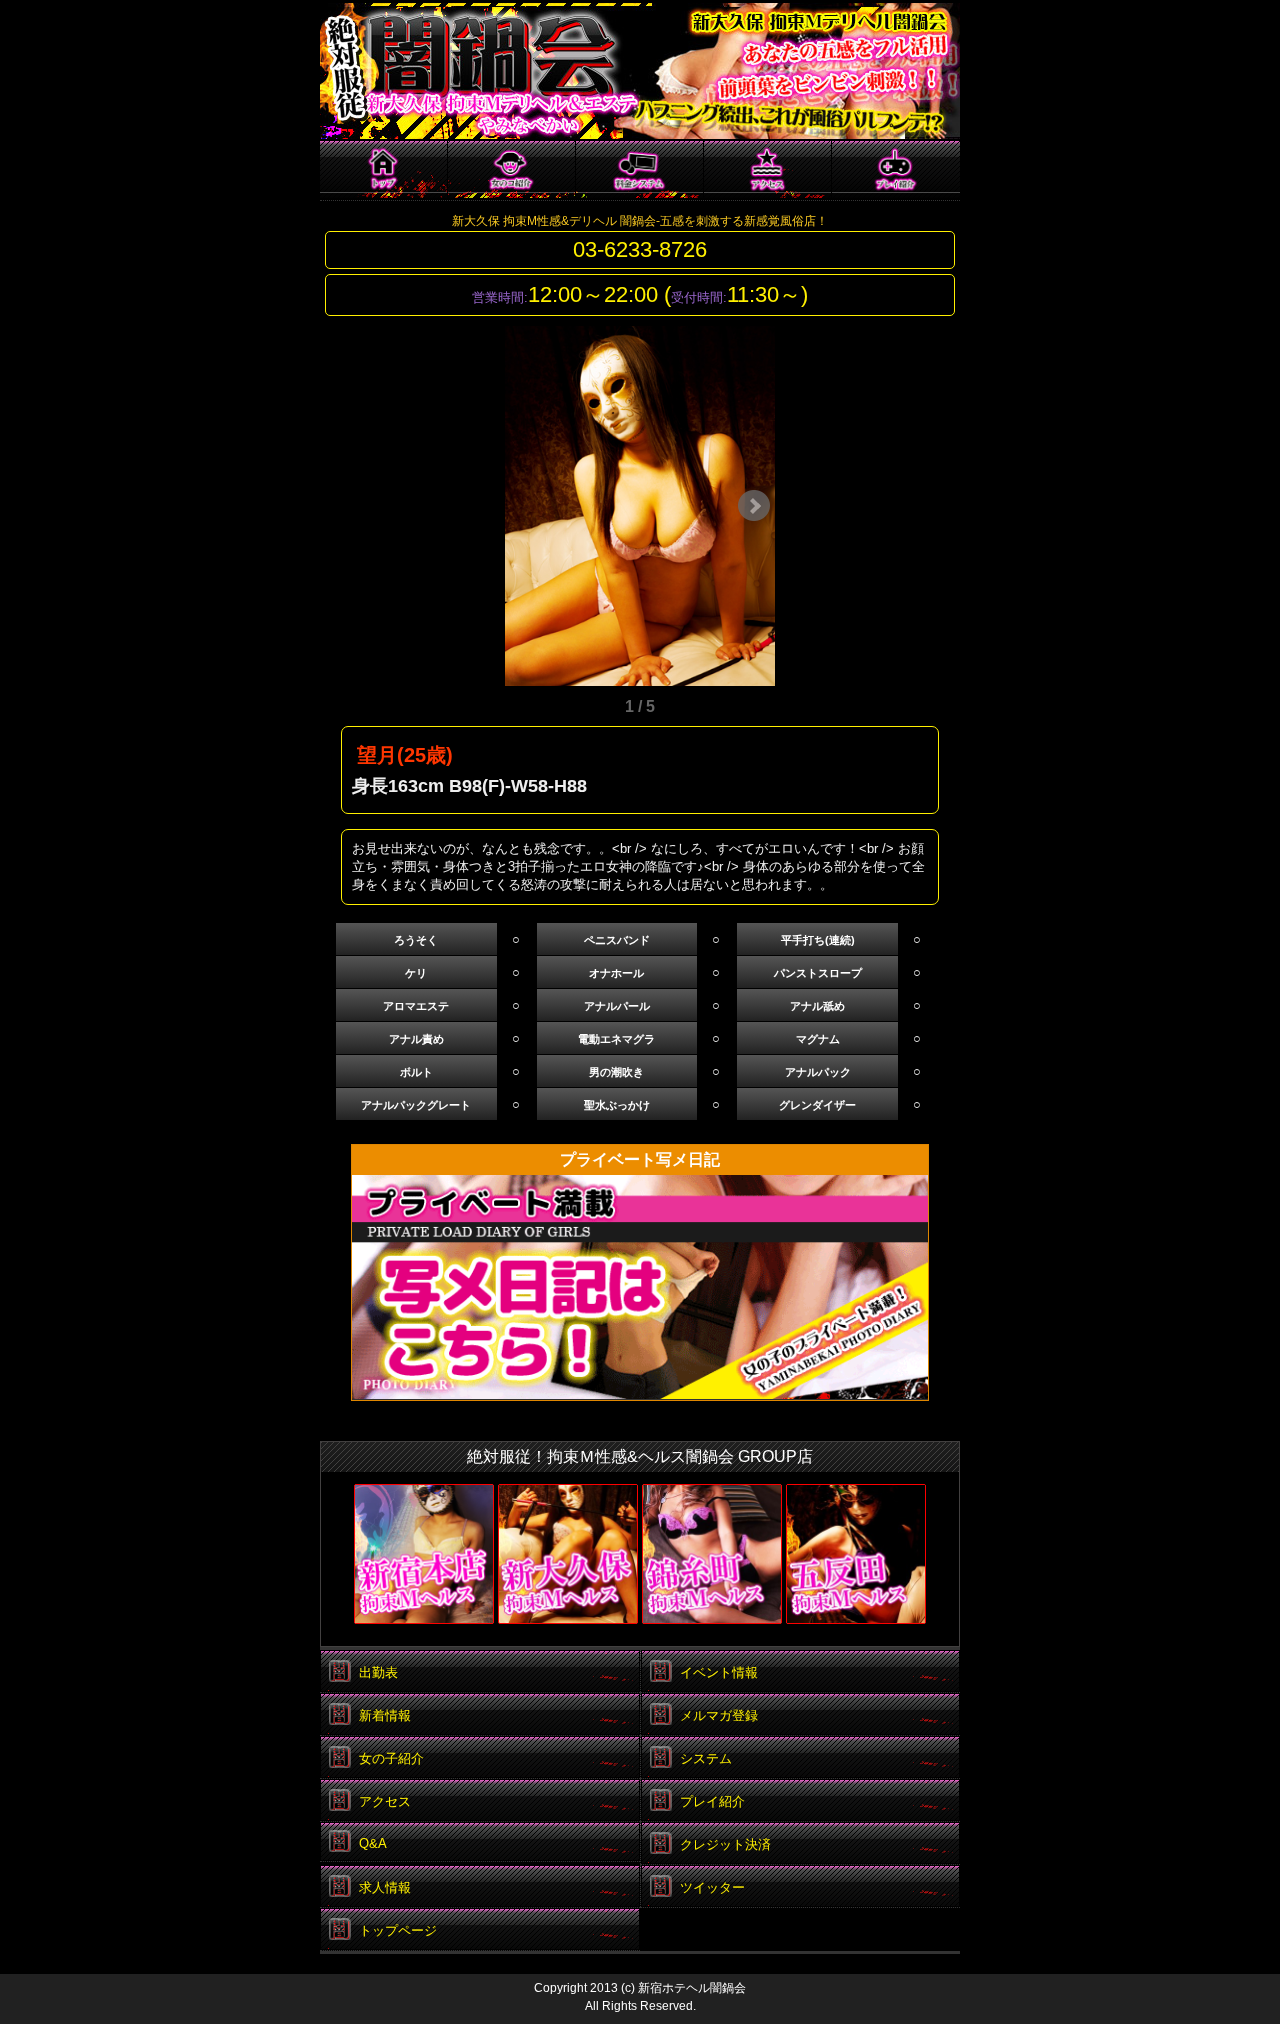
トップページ (384, 170)
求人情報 (385, 1887)
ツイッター (712, 1887)
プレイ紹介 (896, 169)
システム (640, 170)
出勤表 (378, 1672)
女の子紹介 (512, 170)
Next (754, 506)
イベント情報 (719, 1672)
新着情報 (385, 1715)
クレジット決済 (725, 1844)
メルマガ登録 (719, 1715)
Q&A (373, 1843)
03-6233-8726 (640, 249)
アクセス (768, 170)
